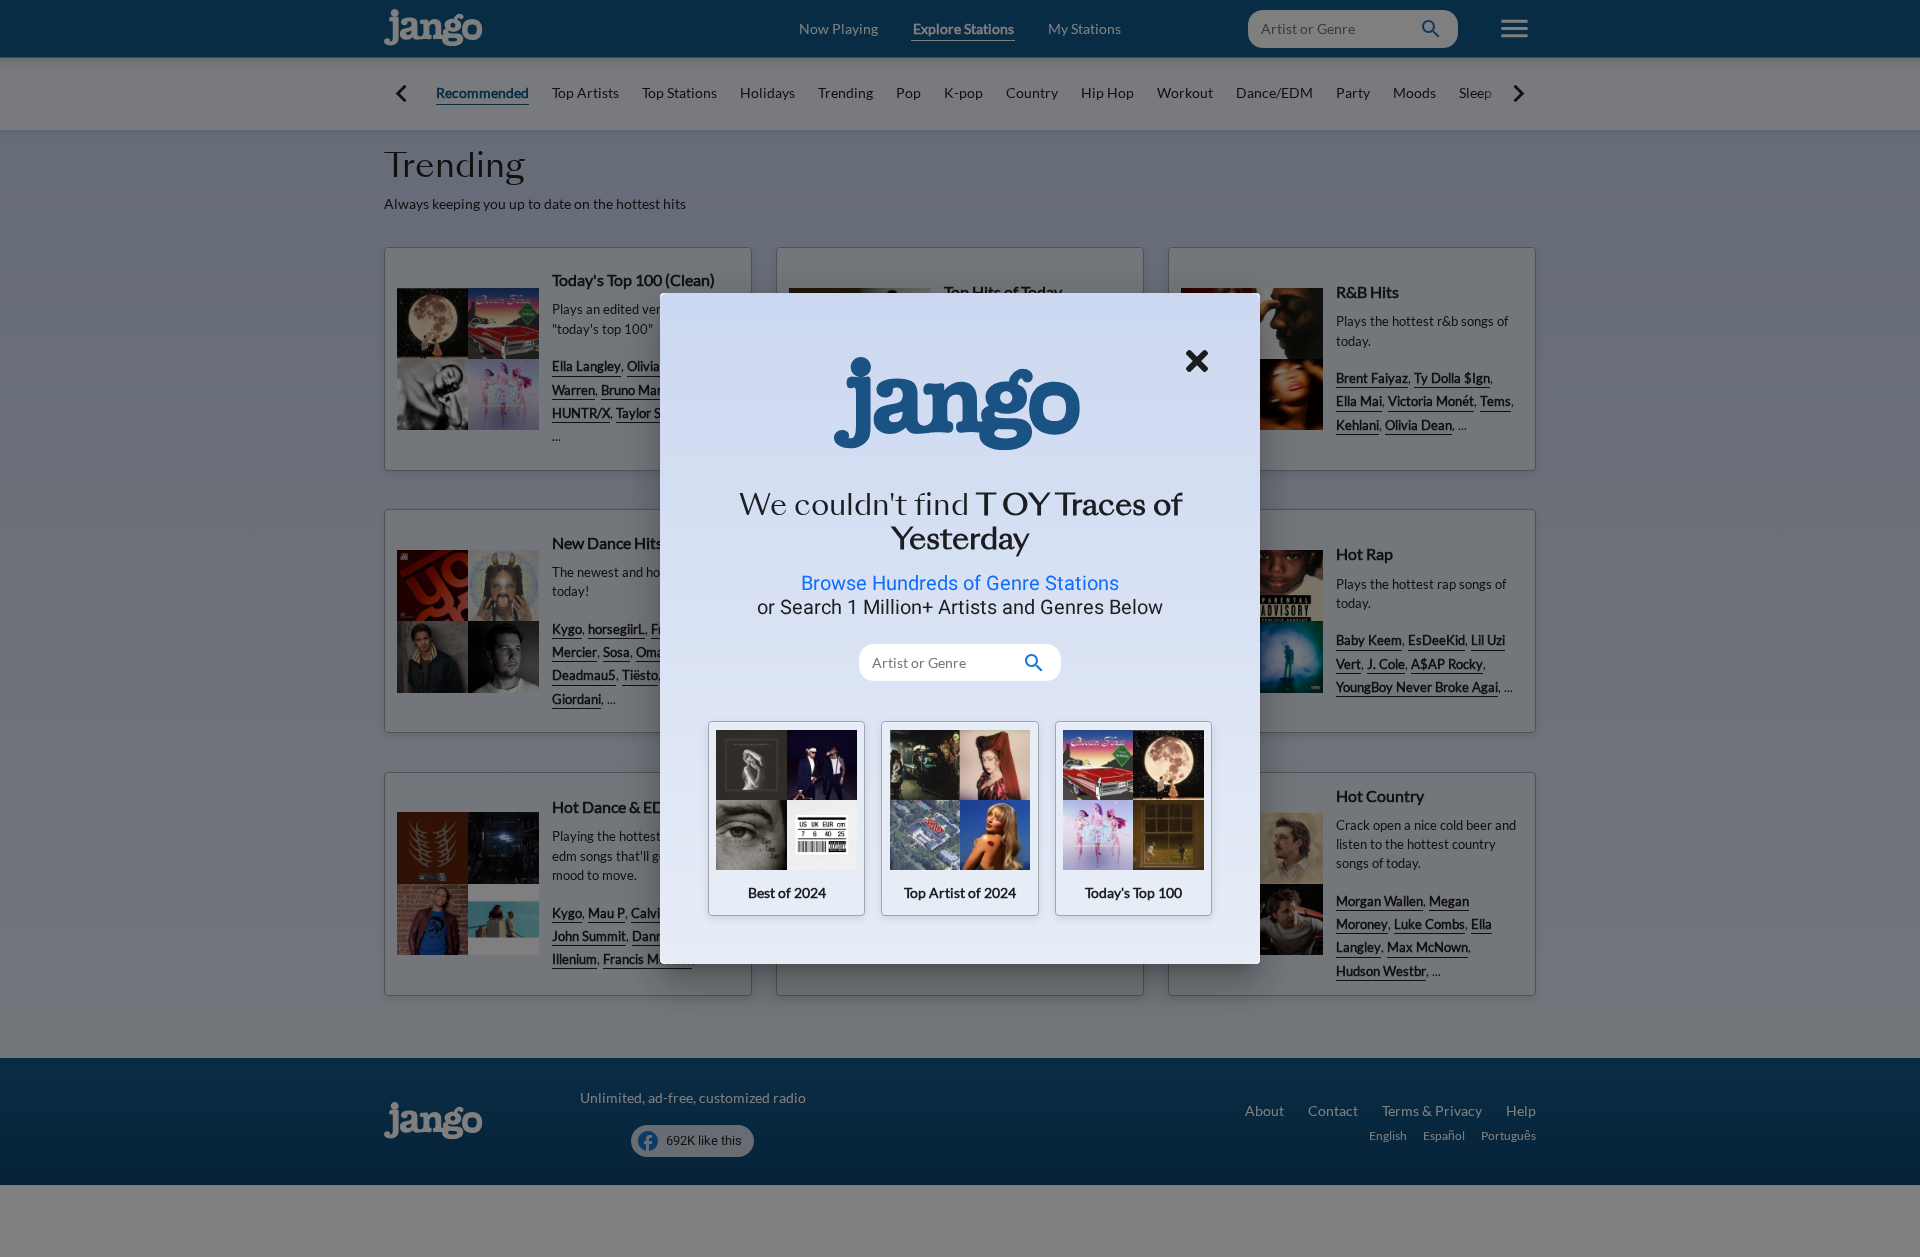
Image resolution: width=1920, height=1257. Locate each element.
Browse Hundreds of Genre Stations (960, 583)
